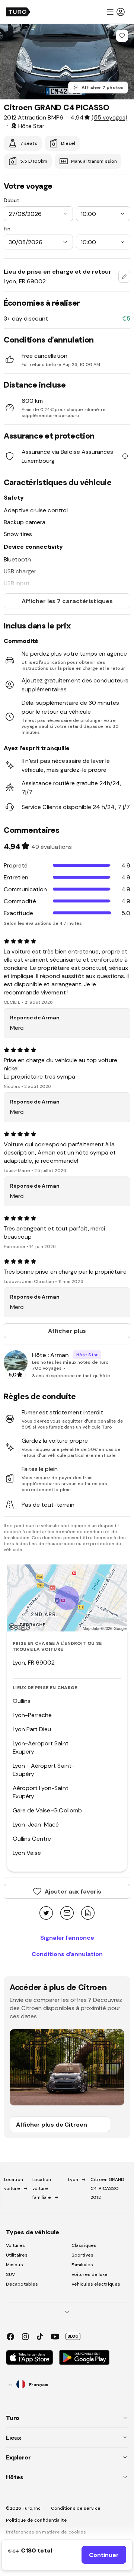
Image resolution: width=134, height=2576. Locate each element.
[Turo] (18, 12)
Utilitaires (17, 2255)
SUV (10, 2274)
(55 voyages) (109, 117)
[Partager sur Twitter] (46, 1913)
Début (12, 200)
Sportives (82, 2255)
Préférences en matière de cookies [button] (46, 2532)
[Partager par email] (67, 1913)
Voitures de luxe (90, 2274)
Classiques (84, 2245)
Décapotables (22, 2284)
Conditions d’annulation (67, 1954)
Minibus (15, 2265)
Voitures (15, 2245)
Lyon (73, 2179)
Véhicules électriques (96, 2284)
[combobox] (124, 277)
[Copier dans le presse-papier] (88, 1913)
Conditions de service (76, 2508)
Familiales (82, 2265)
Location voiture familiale (42, 2188)
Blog (73, 2336)
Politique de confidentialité (36, 2520)
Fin (7, 229)
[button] (115, 12)
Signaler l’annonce (67, 1937)
